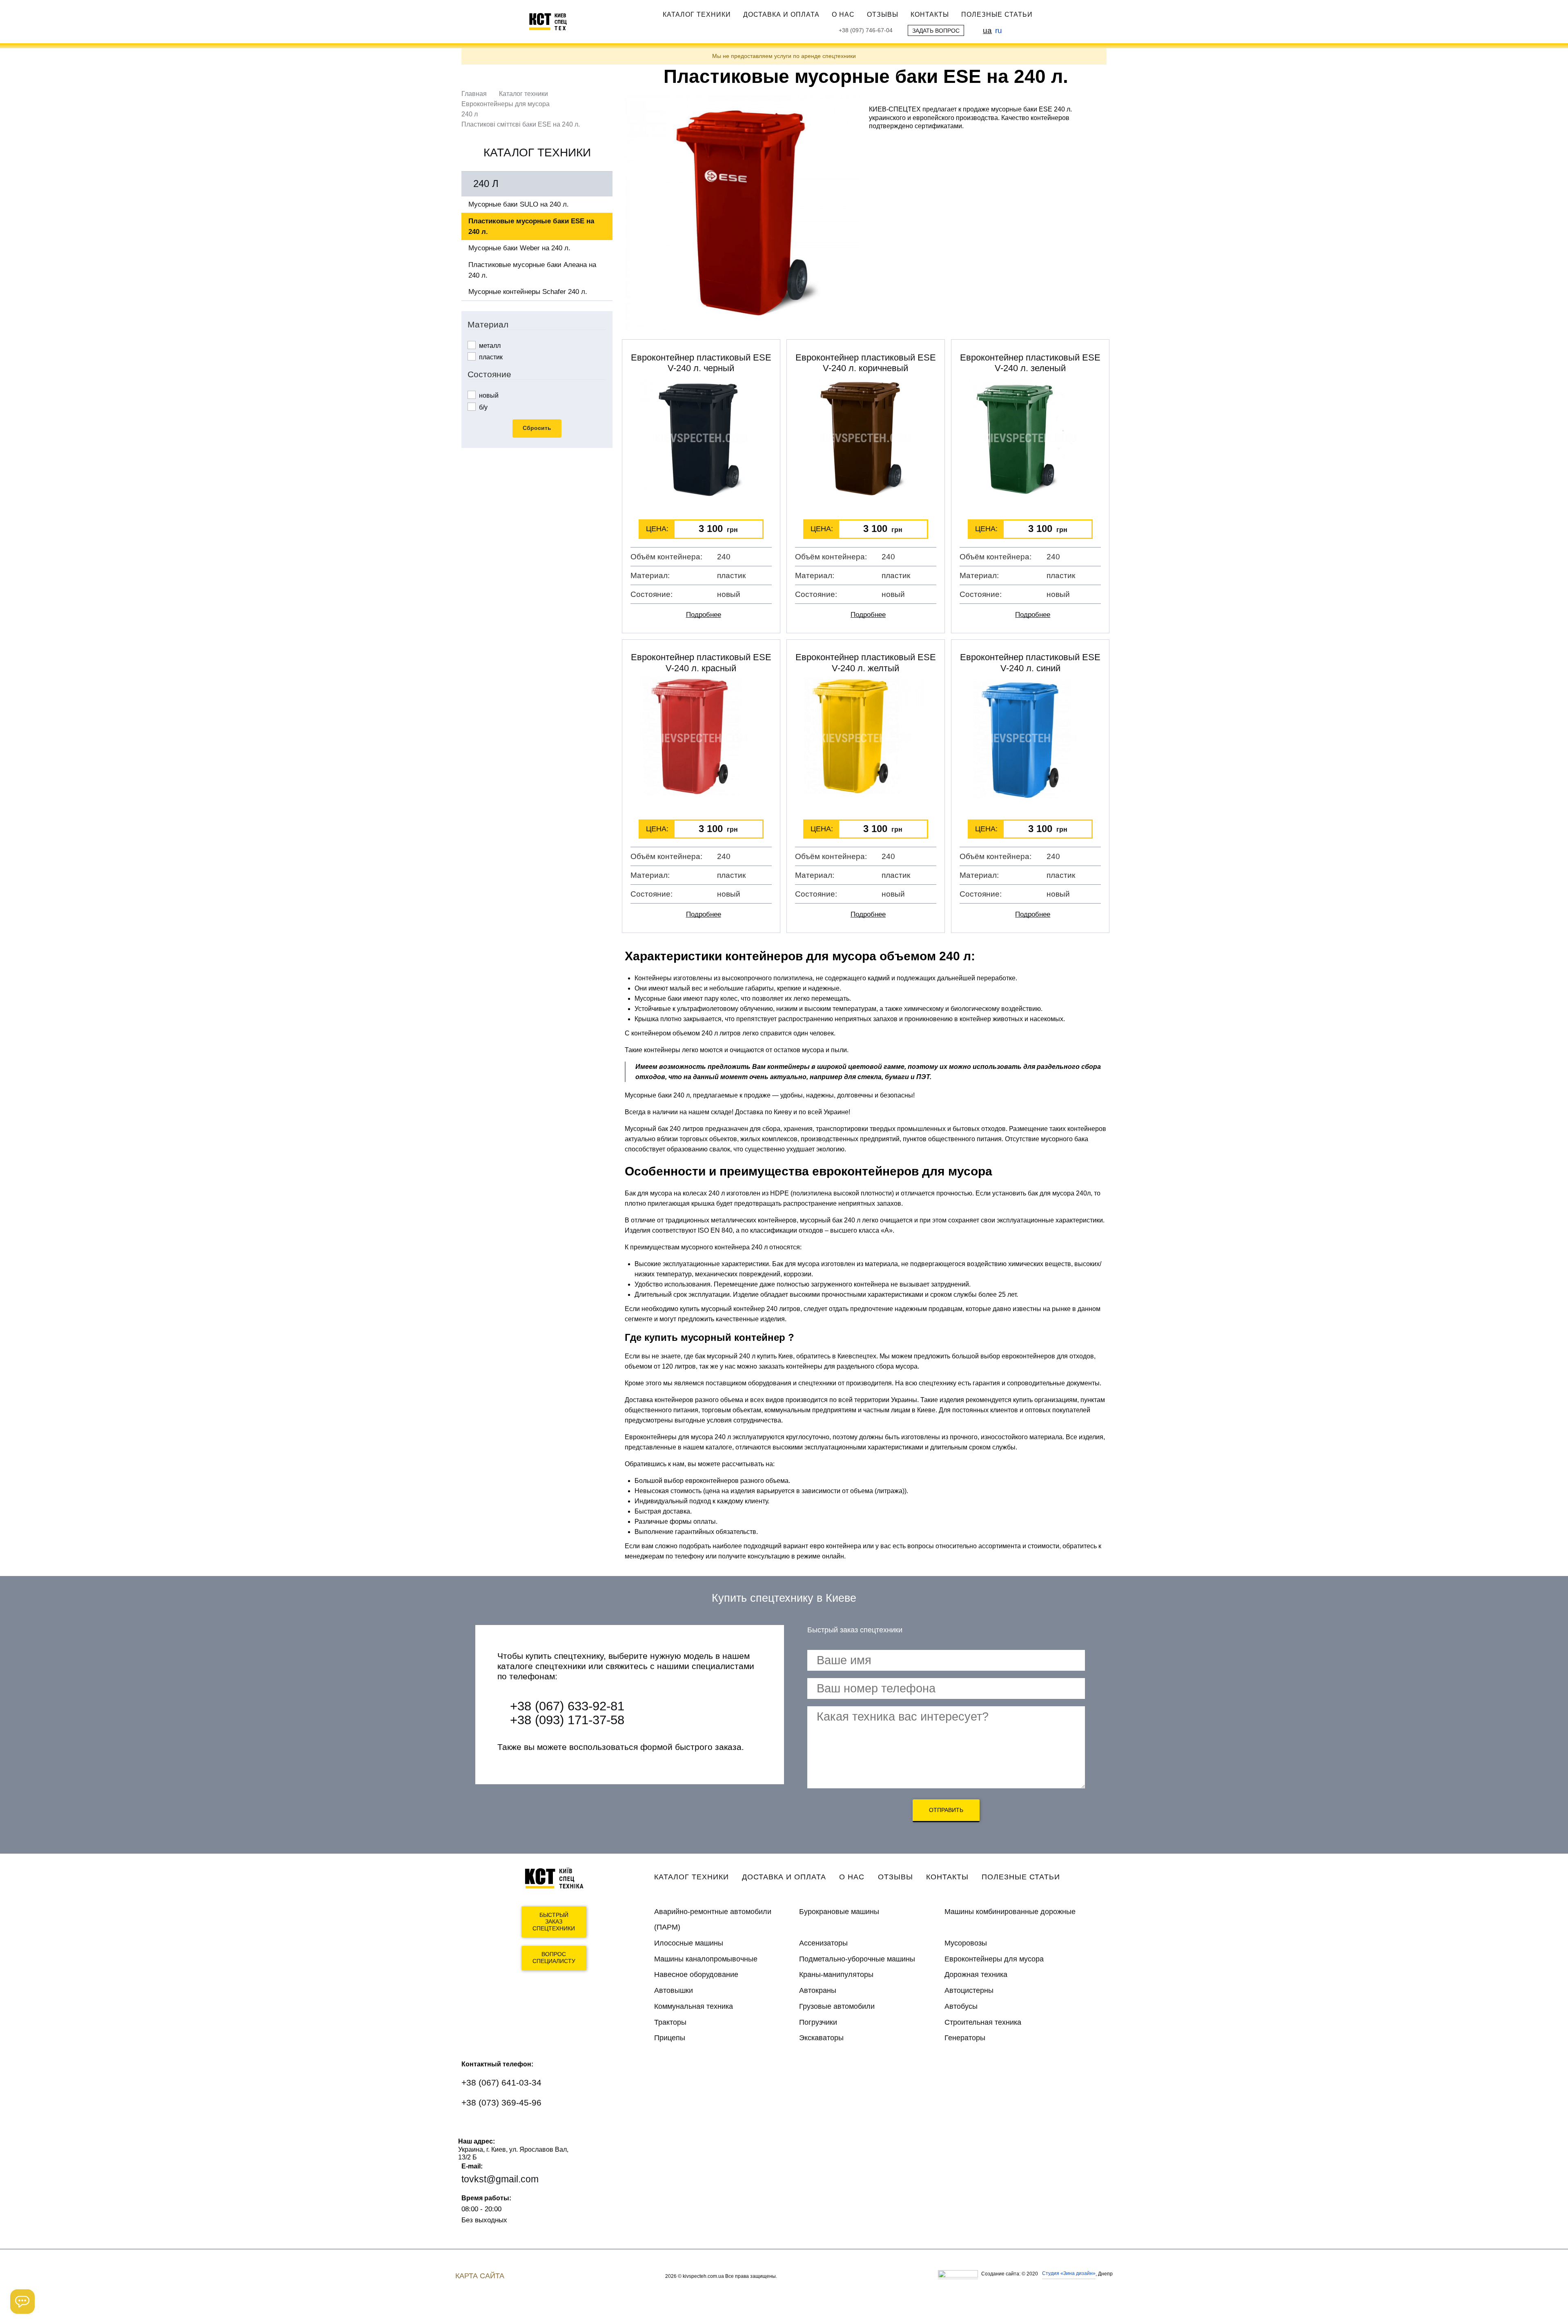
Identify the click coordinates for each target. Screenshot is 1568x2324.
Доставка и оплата (781, 14)
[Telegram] (521, 2127)
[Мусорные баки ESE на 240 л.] (743, 213)
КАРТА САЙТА (480, 2276)
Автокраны (818, 1990)
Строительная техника (983, 2022)
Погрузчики (818, 2022)
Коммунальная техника (694, 2006)
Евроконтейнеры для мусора (506, 104)
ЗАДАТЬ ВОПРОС (936, 31)
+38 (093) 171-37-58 (567, 1720)
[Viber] (497, 2127)
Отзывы (883, 14)
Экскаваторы (821, 2038)
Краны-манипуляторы (836, 1975)
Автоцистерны (969, 1990)
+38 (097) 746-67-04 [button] (866, 30)
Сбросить (537, 428)
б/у (482, 407)
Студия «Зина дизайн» (1069, 2273)
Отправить (946, 1810)
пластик (490, 357)
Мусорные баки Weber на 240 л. (519, 248)
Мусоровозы (966, 1943)
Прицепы (670, 2038)
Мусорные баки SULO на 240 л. (519, 204)
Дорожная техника (976, 1975)
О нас (843, 14)
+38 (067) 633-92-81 (567, 1706)
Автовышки (674, 1990)
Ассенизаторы (823, 1943)
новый (488, 395)
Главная (474, 94)
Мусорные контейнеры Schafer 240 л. (528, 292)
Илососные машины (689, 1943)
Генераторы (965, 2038)
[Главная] (552, 21)
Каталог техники (697, 14)
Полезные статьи (997, 14)
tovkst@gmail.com (500, 2179)
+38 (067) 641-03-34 (501, 2082)
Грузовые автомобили (837, 2006)
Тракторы (670, 2022)
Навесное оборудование (696, 1975)
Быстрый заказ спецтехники (554, 1922)
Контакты (930, 14)
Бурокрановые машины (839, 1912)
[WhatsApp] (473, 2127)
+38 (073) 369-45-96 (501, 2103)
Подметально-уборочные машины (857, 1959)
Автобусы (961, 2006)
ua (987, 30)
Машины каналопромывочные (706, 1959)
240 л (470, 114)
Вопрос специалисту (554, 1958)
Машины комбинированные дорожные (1010, 1912)
